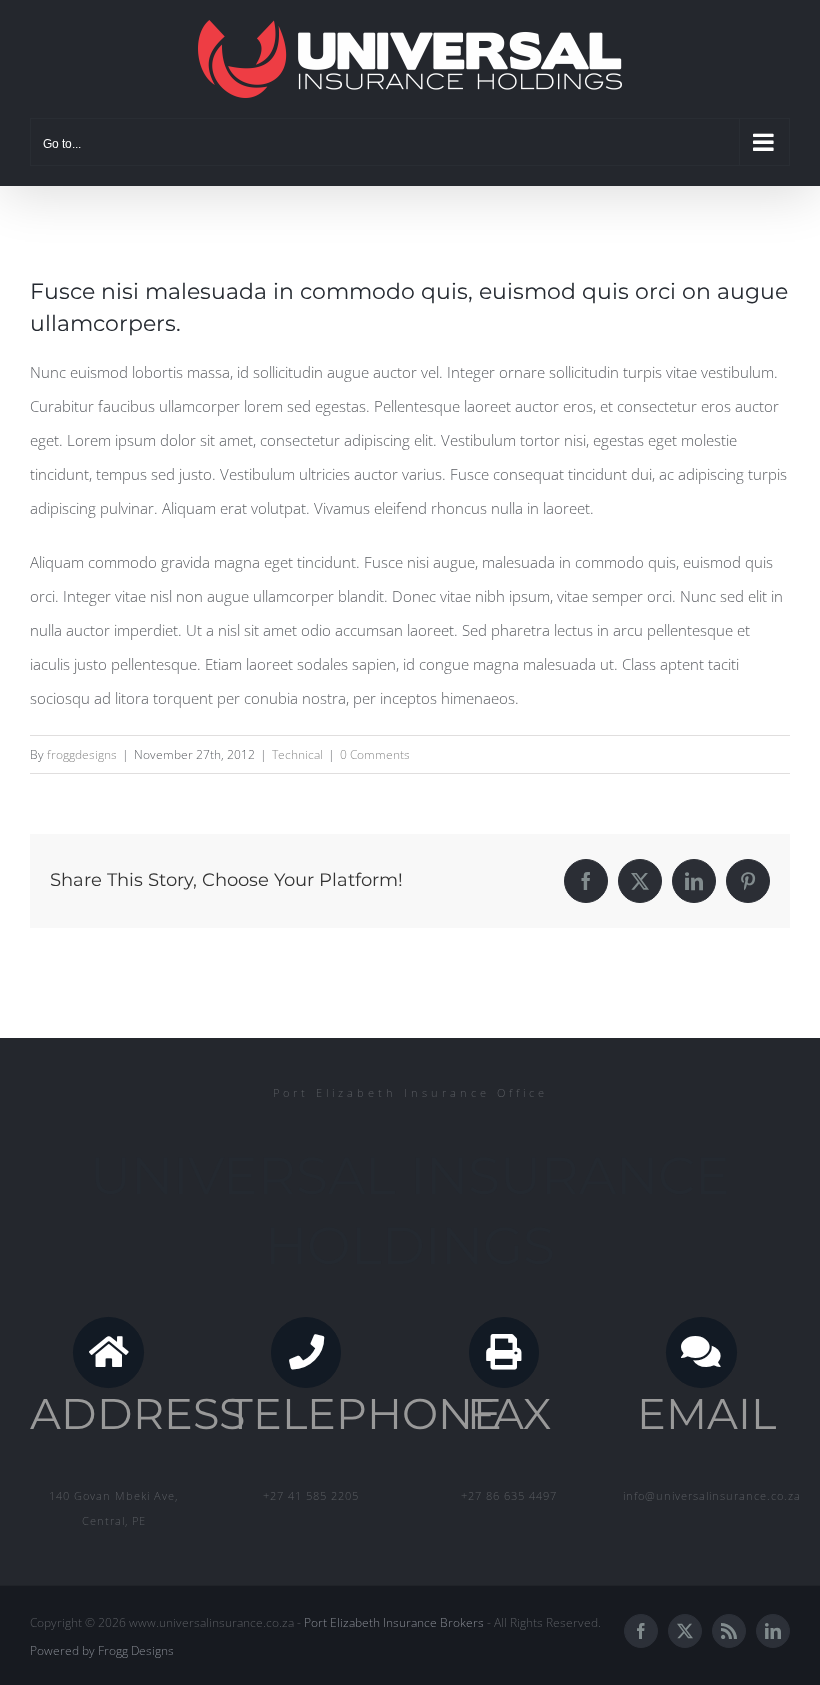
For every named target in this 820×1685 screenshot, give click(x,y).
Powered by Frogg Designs (102, 1650)
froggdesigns (82, 754)
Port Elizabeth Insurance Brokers (394, 1622)
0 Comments (375, 754)
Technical (297, 754)
